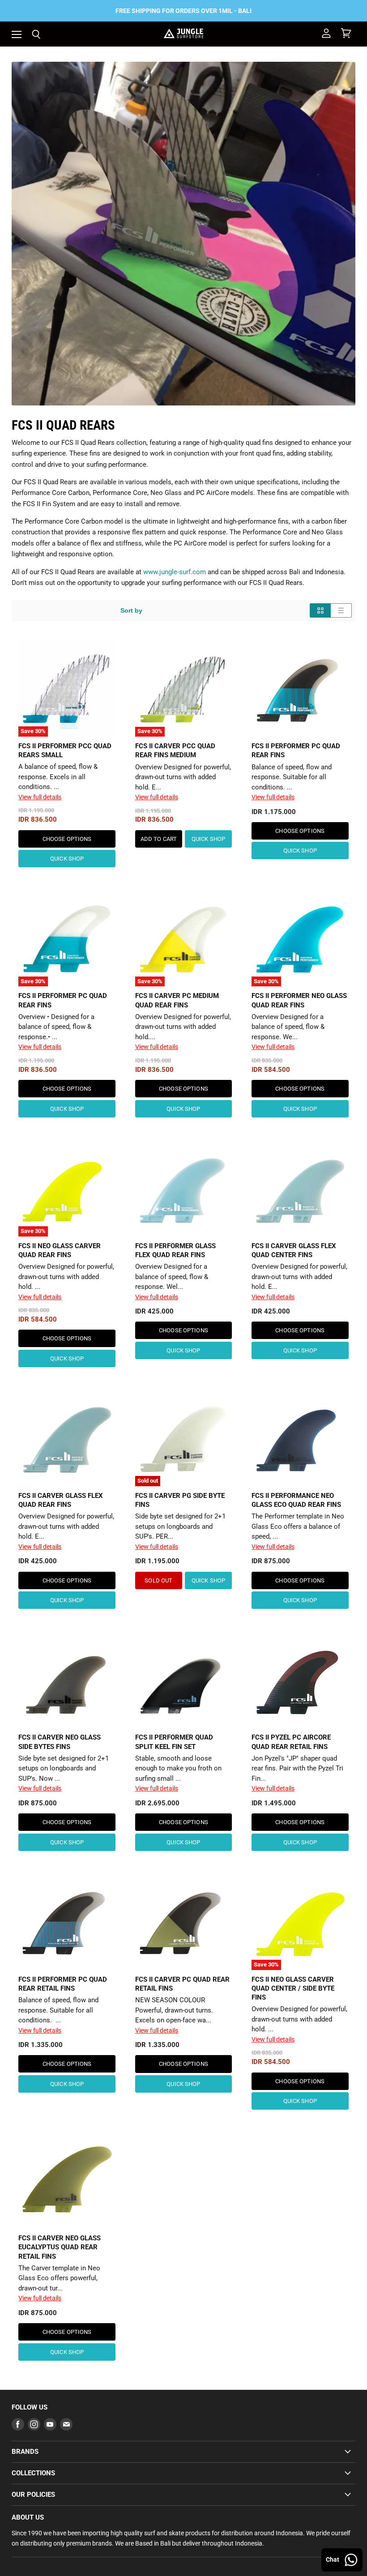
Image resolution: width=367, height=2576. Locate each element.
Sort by (131, 610)
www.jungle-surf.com (175, 572)
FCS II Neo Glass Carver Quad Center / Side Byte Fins (293, 1988)
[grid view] (320, 610)
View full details (40, 797)
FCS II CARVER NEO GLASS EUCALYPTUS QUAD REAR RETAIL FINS (60, 2247)
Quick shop (67, 859)
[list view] (341, 610)
